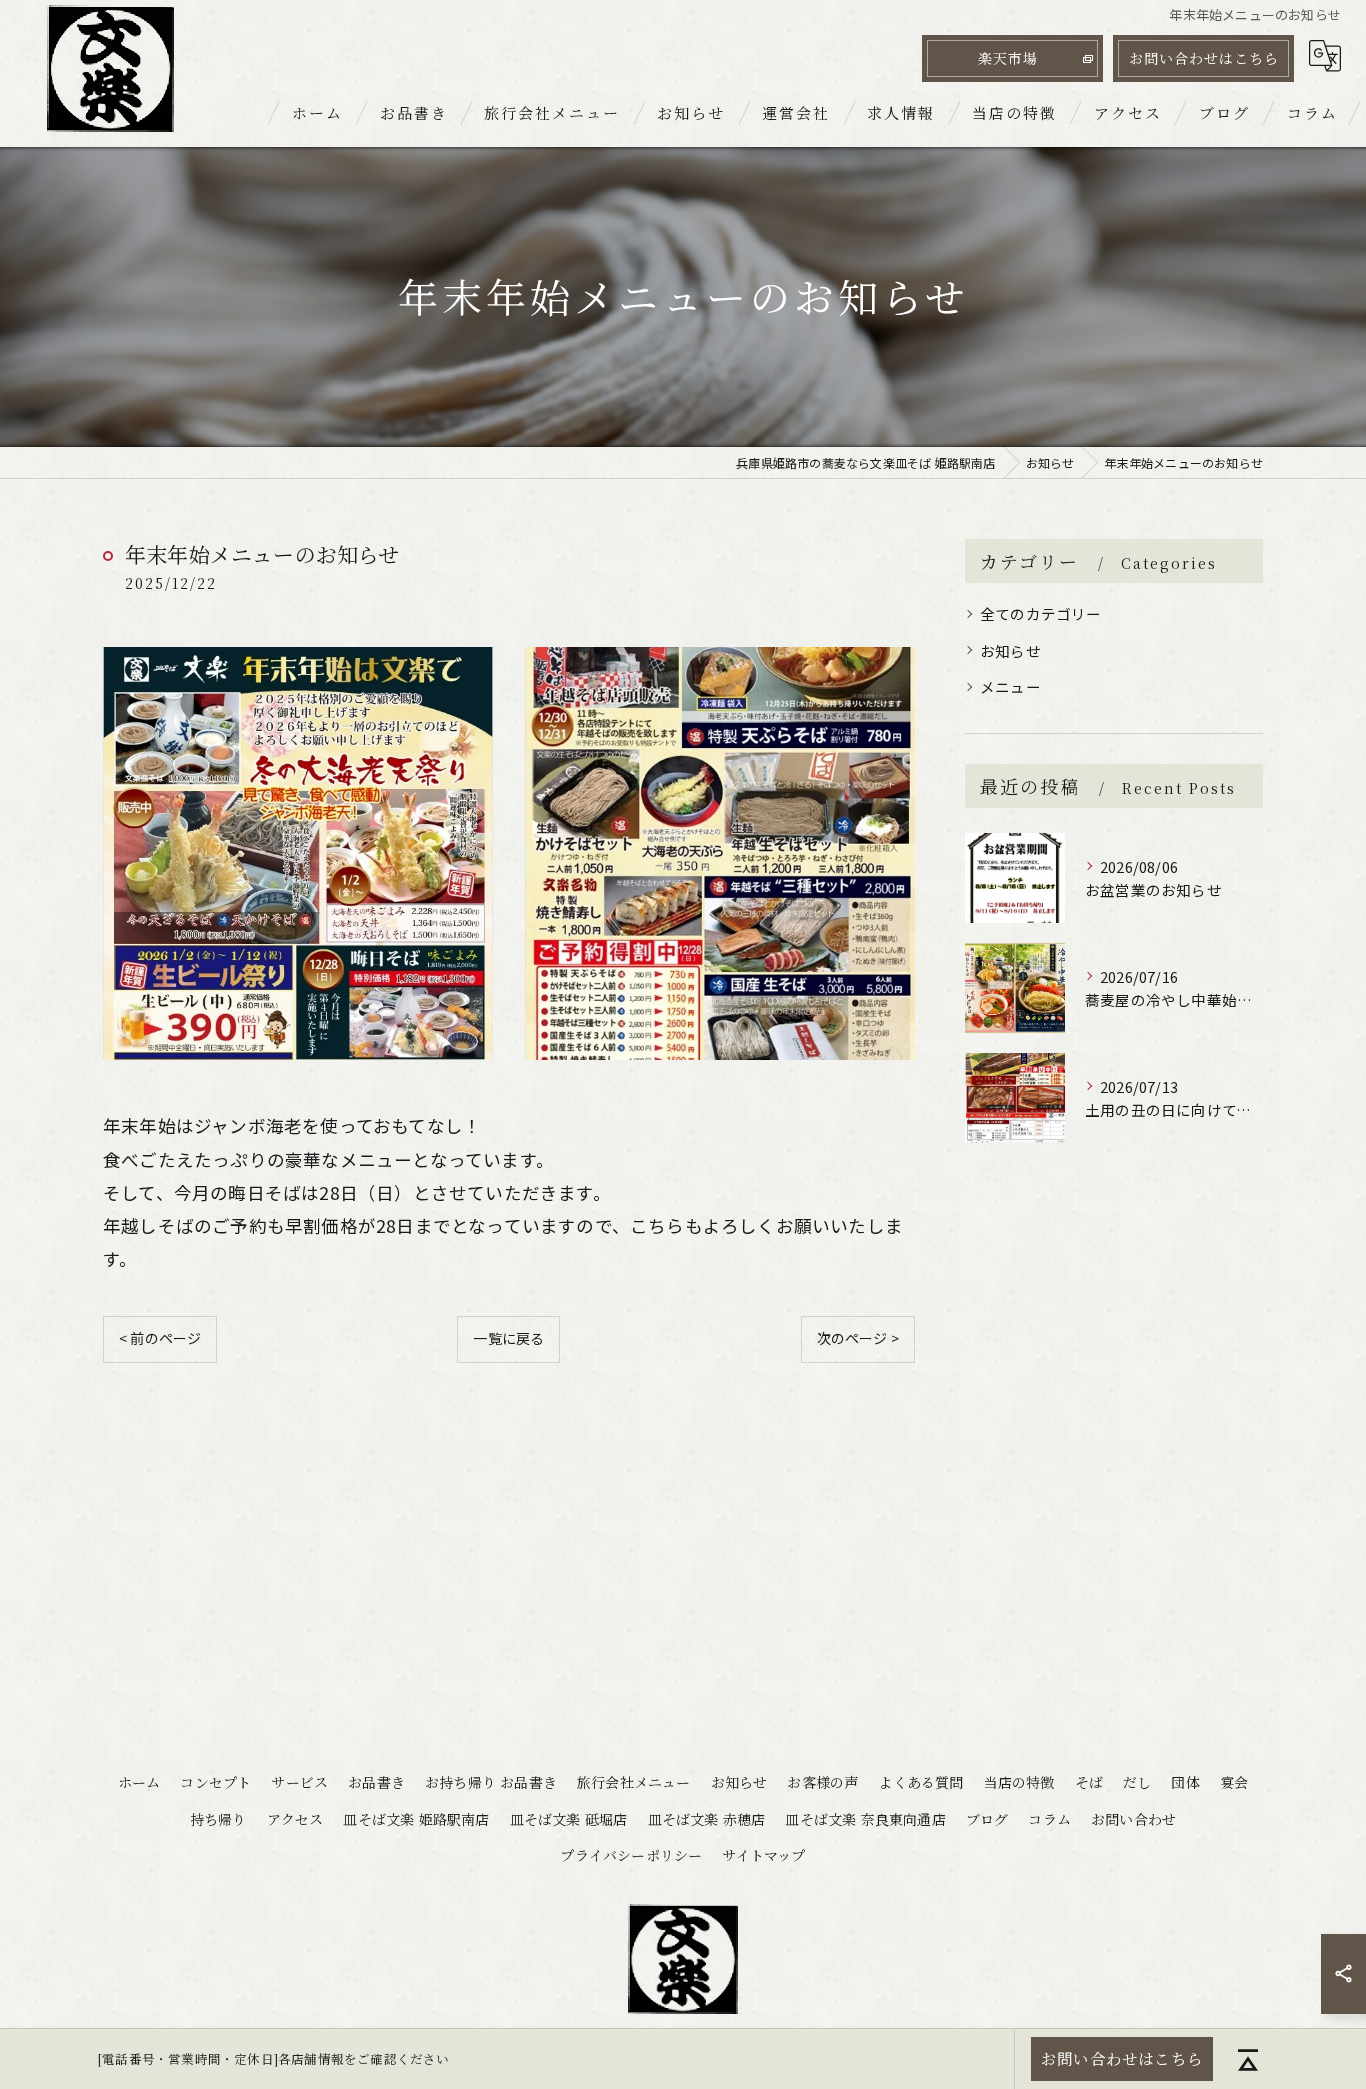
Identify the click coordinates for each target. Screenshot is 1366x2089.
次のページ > (858, 1338)
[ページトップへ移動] (1248, 2059)
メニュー (1010, 686)
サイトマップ (763, 1855)
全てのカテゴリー (1041, 613)
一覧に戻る (508, 1338)
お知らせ (1010, 650)
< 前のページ (160, 1338)
